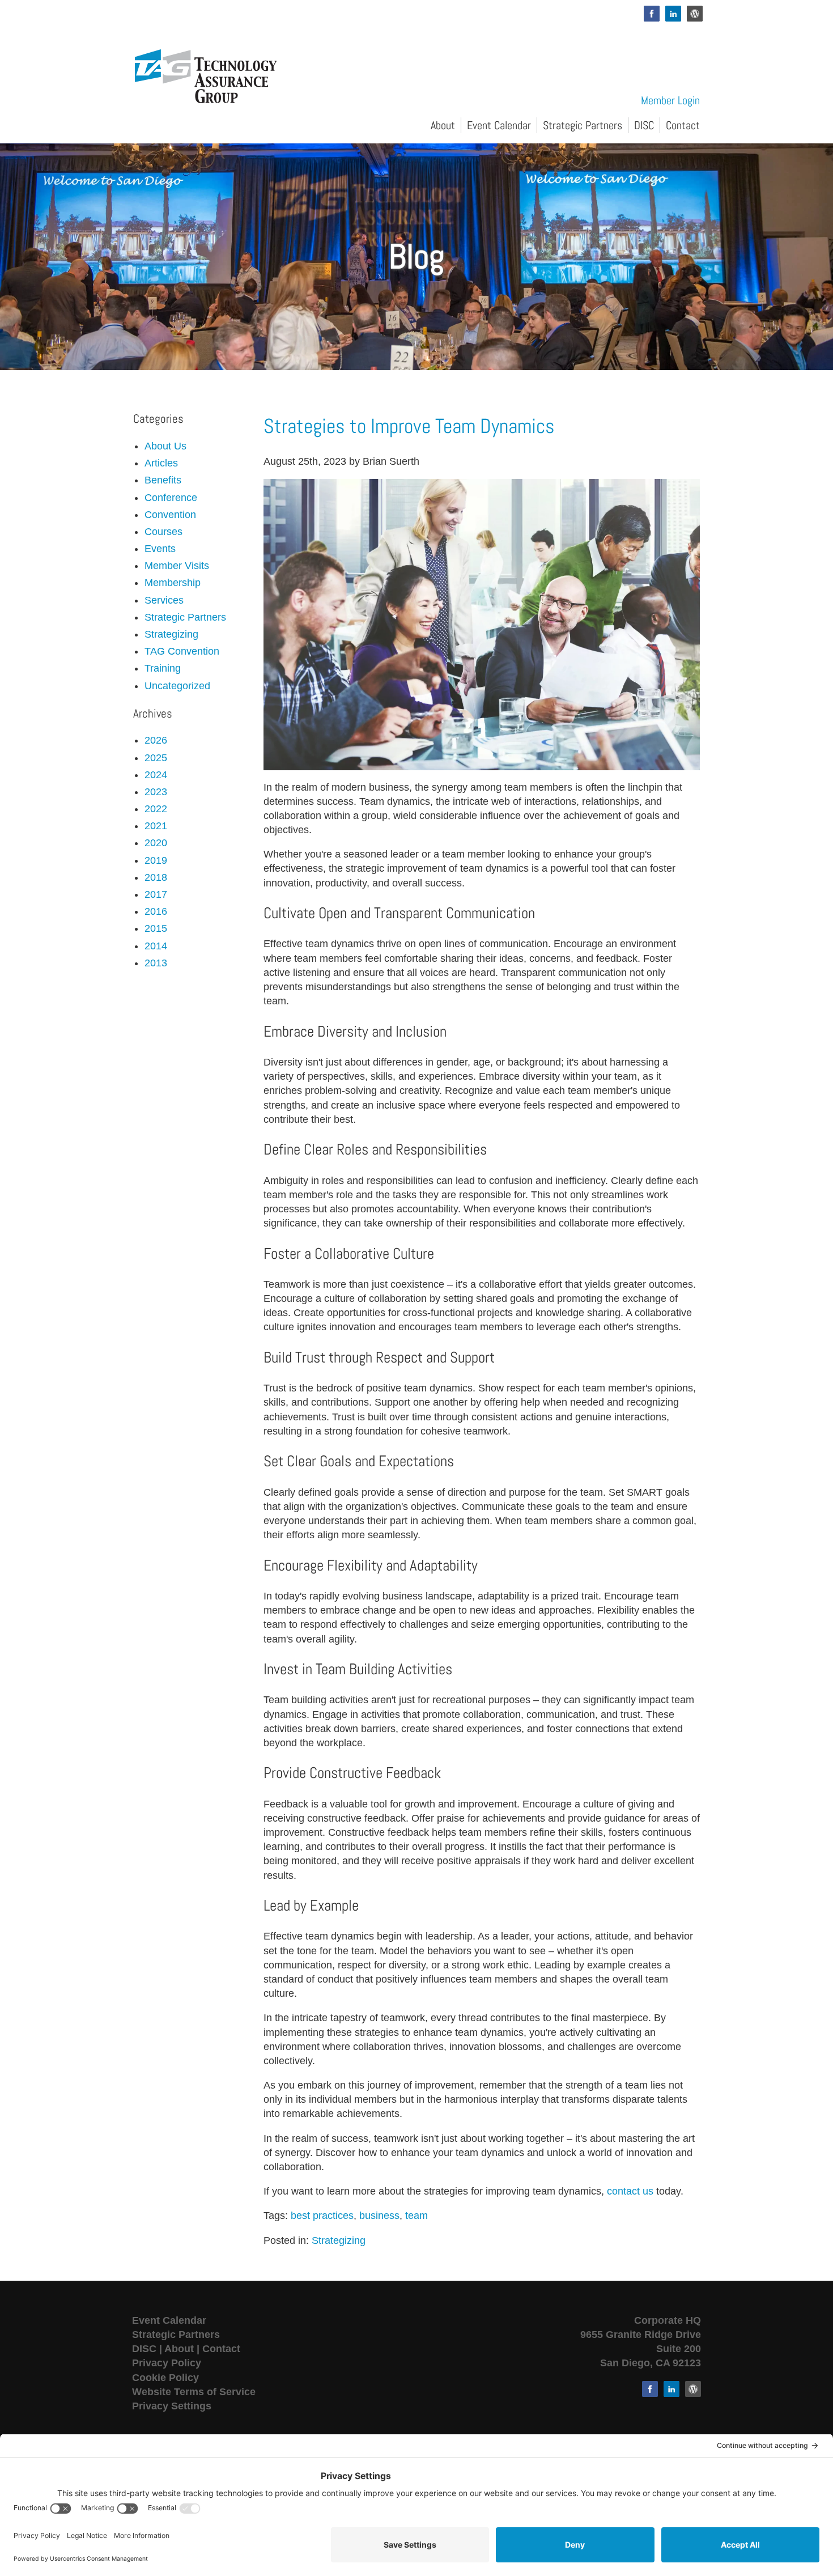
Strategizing (339, 2240)
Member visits (177, 566)
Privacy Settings (172, 2406)
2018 (156, 877)
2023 (156, 792)
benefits (163, 480)
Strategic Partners (583, 125)
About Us (165, 446)
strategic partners (185, 617)
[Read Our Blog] (695, 14)
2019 (156, 860)
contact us (630, 2191)
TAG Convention (182, 651)
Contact (683, 125)
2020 (156, 843)
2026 (156, 740)
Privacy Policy (167, 2363)
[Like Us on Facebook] (652, 14)
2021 (156, 826)
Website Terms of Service (194, 2392)
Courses (163, 532)
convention (170, 515)
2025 (156, 758)
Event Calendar (499, 125)
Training (163, 668)
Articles (161, 463)
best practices (322, 2216)
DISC (644, 125)
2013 (156, 963)
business (379, 2216)
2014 (156, 946)
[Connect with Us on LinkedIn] (673, 14)
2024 (156, 775)
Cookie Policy (165, 2378)
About (443, 125)
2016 (156, 911)
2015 (156, 928)
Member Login (670, 100)
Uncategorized (177, 686)
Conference (171, 498)
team (416, 2216)
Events (160, 549)
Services (164, 600)
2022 (156, 809)
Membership (173, 583)
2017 (156, 894)
